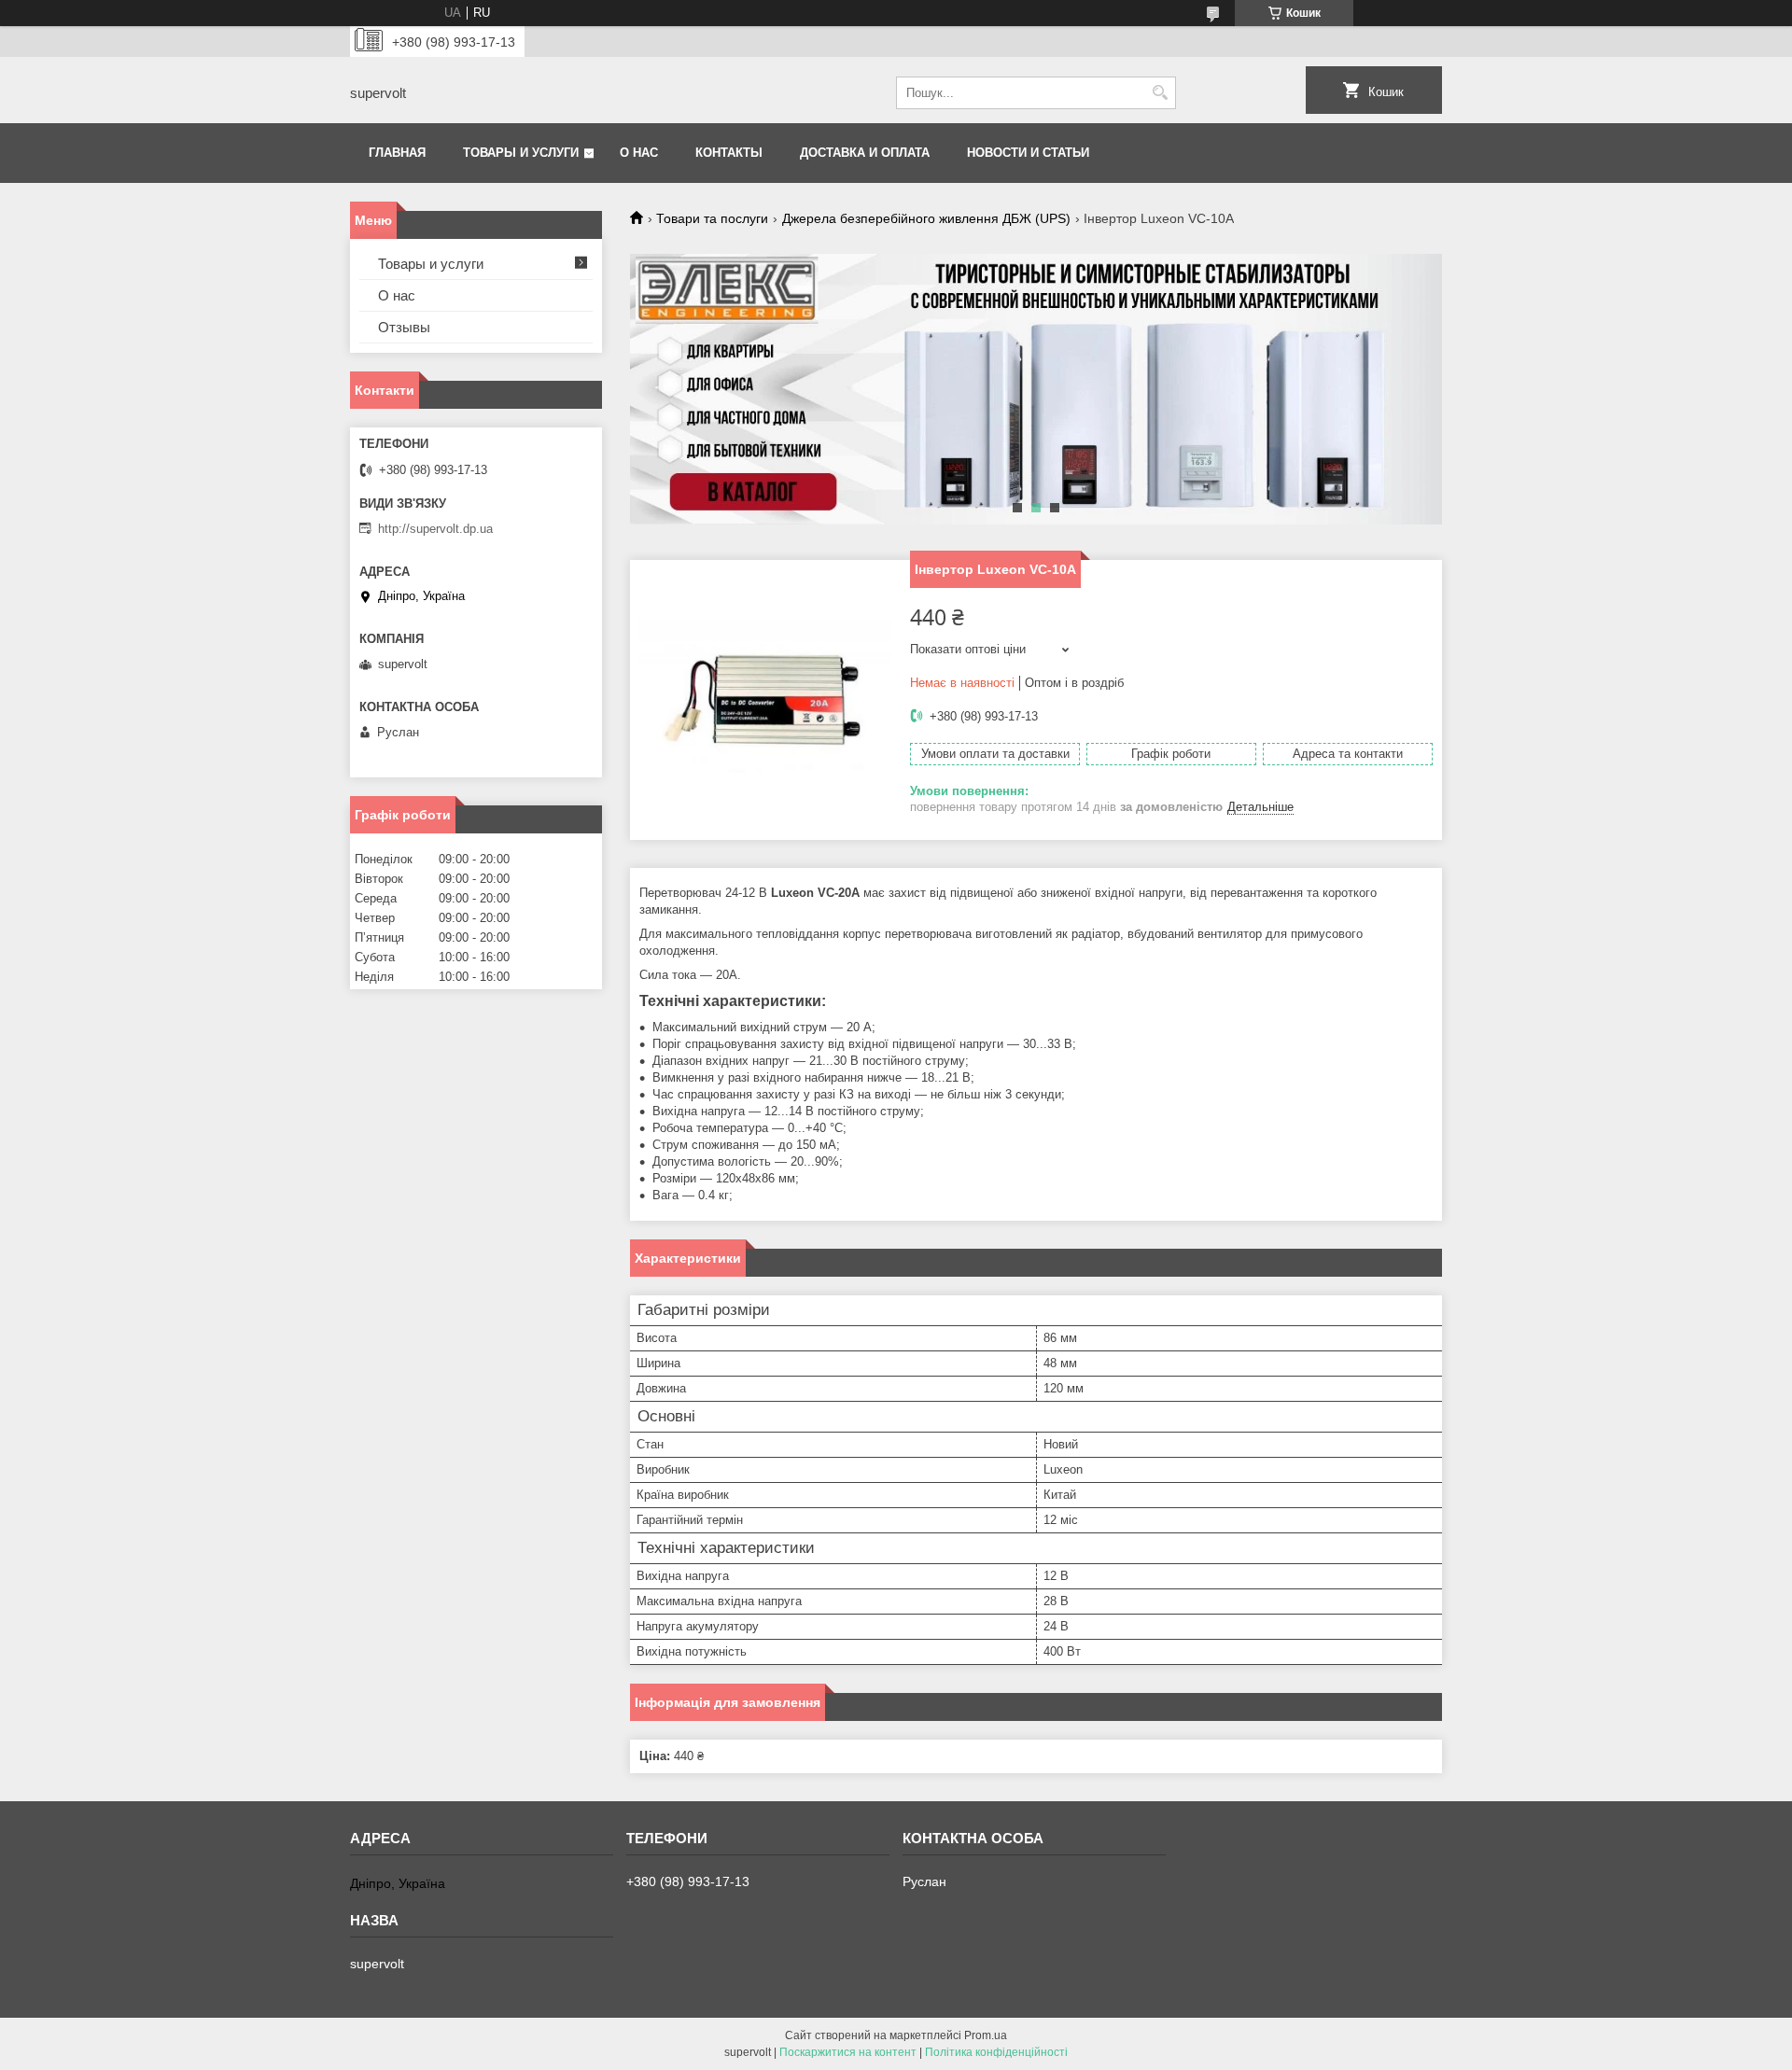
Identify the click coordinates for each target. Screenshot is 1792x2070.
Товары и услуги (521, 153)
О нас (639, 153)
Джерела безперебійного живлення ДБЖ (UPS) (926, 218)
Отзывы (404, 327)
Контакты (729, 153)
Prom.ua (986, 2035)
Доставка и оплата (865, 153)
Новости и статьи (1028, 153)
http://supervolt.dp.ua (435, 529)
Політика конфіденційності (996, 2052)
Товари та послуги (712, 218)
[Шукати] (1160, 93)
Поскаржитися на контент (848, 2052)
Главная (397, 153)
